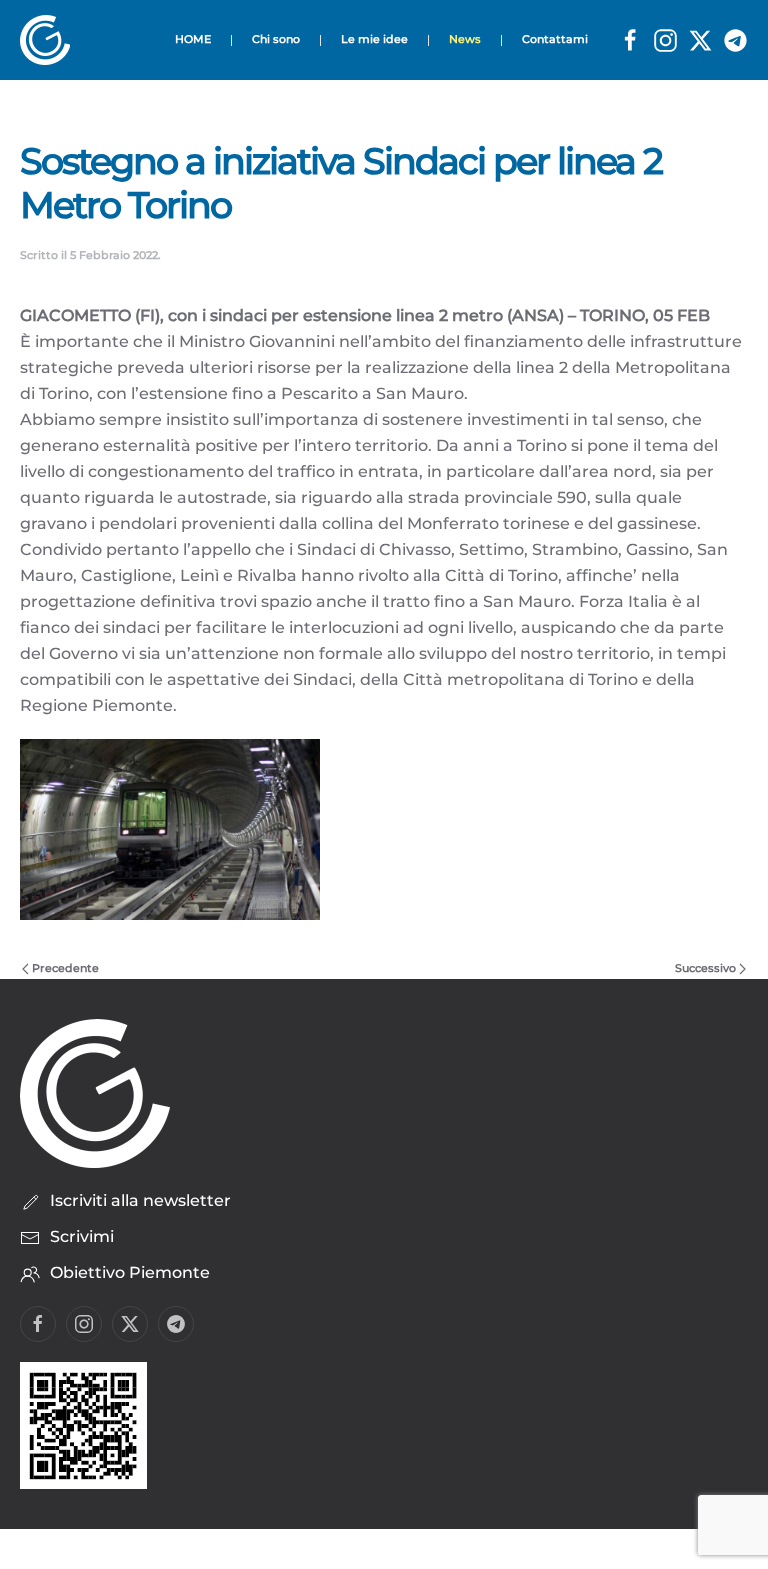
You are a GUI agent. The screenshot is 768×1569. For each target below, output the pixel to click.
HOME (193, 39)
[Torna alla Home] (51, 40)
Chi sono (276, 39)
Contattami (555, 39)
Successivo (705, 968)
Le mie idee (374, 39)
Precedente (65, 968)
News (465, 39)
